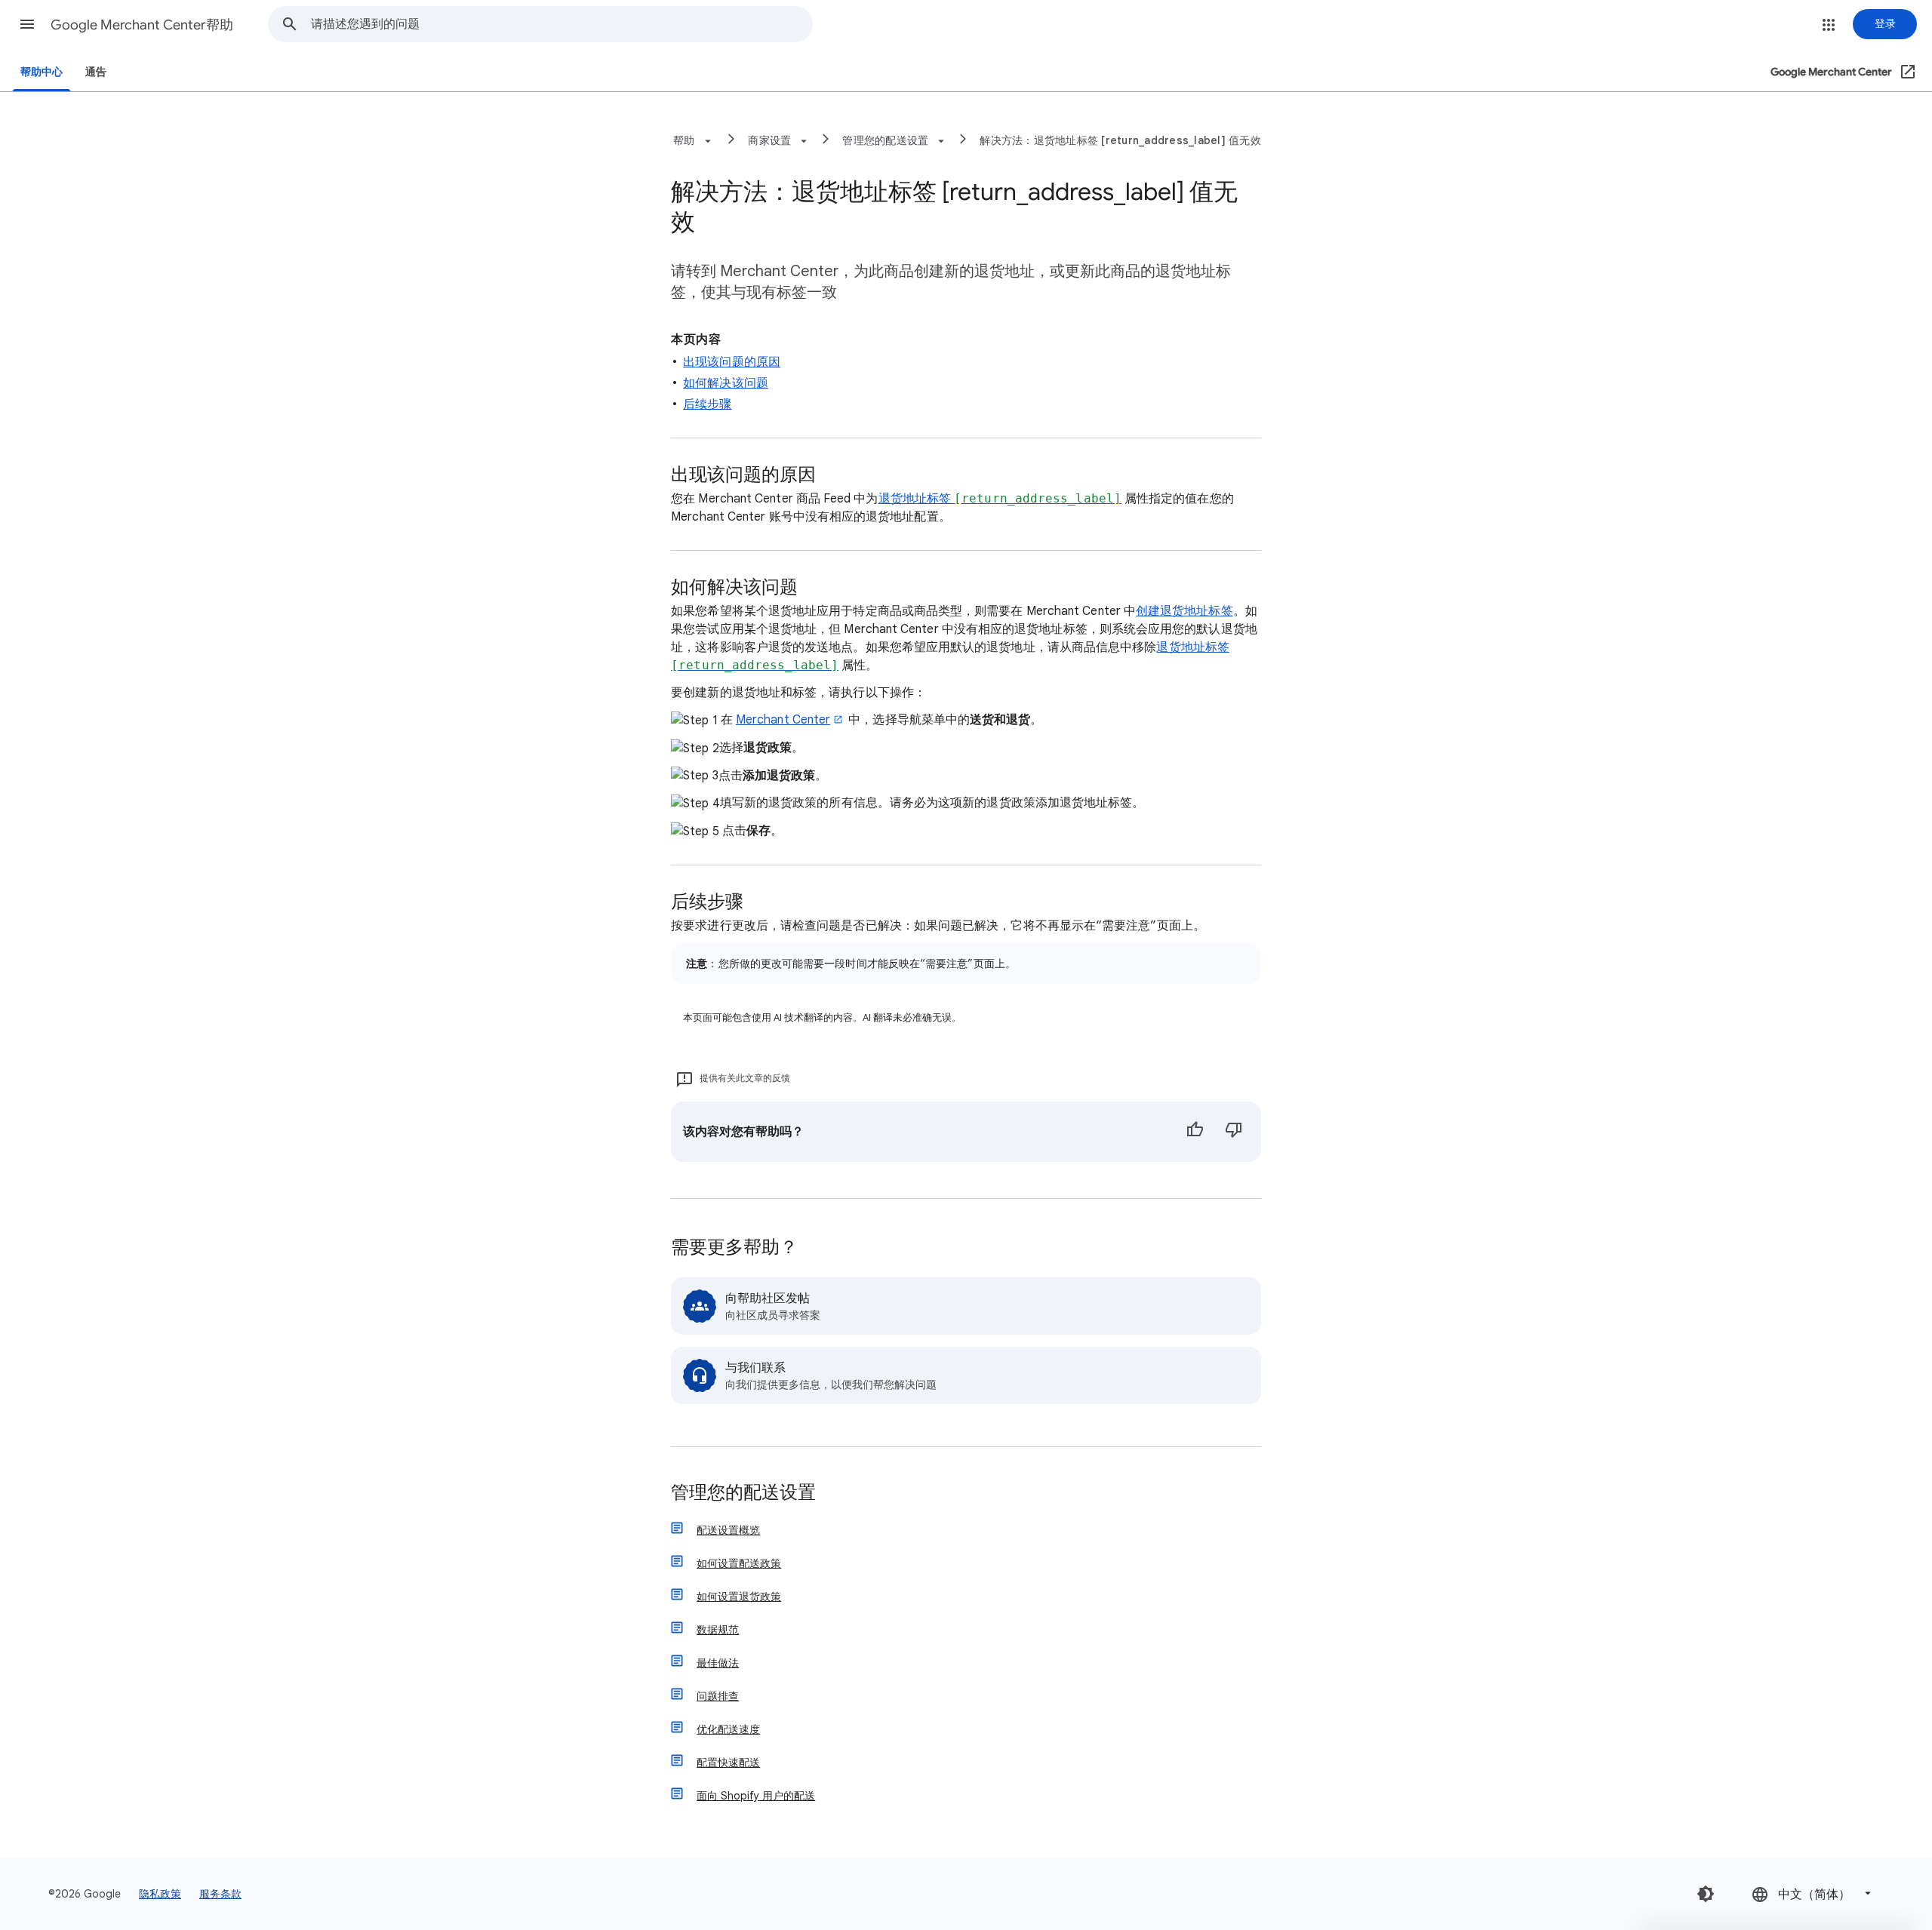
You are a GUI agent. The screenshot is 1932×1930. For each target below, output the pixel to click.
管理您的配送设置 (743, 1494)
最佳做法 (718, 1663)
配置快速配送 (728, 1763)
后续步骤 (707, 404)
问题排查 (718, 1696)
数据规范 (718, 1630)
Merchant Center (783, 720)
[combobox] (561, 24)
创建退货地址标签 (1184, 611)
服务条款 (220, 1894)
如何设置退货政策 (739, 1597)
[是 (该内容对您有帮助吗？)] (1195, 1132)
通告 (96, 72)
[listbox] (1813, 1893)
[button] (27, 24)
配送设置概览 (728, 1530)
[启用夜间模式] (1706, 1894)
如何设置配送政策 (739, 1563)
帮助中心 (42, 72)
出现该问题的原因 (732, 362)
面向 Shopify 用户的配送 (756, 1796)
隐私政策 (160, 1894)
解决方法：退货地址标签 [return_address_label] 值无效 (1120, 140)
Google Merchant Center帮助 (142, 25)
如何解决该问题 (726, 383)
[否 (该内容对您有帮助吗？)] (1234, 1132)
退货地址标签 (1000, 499)
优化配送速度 (728, 1729)
